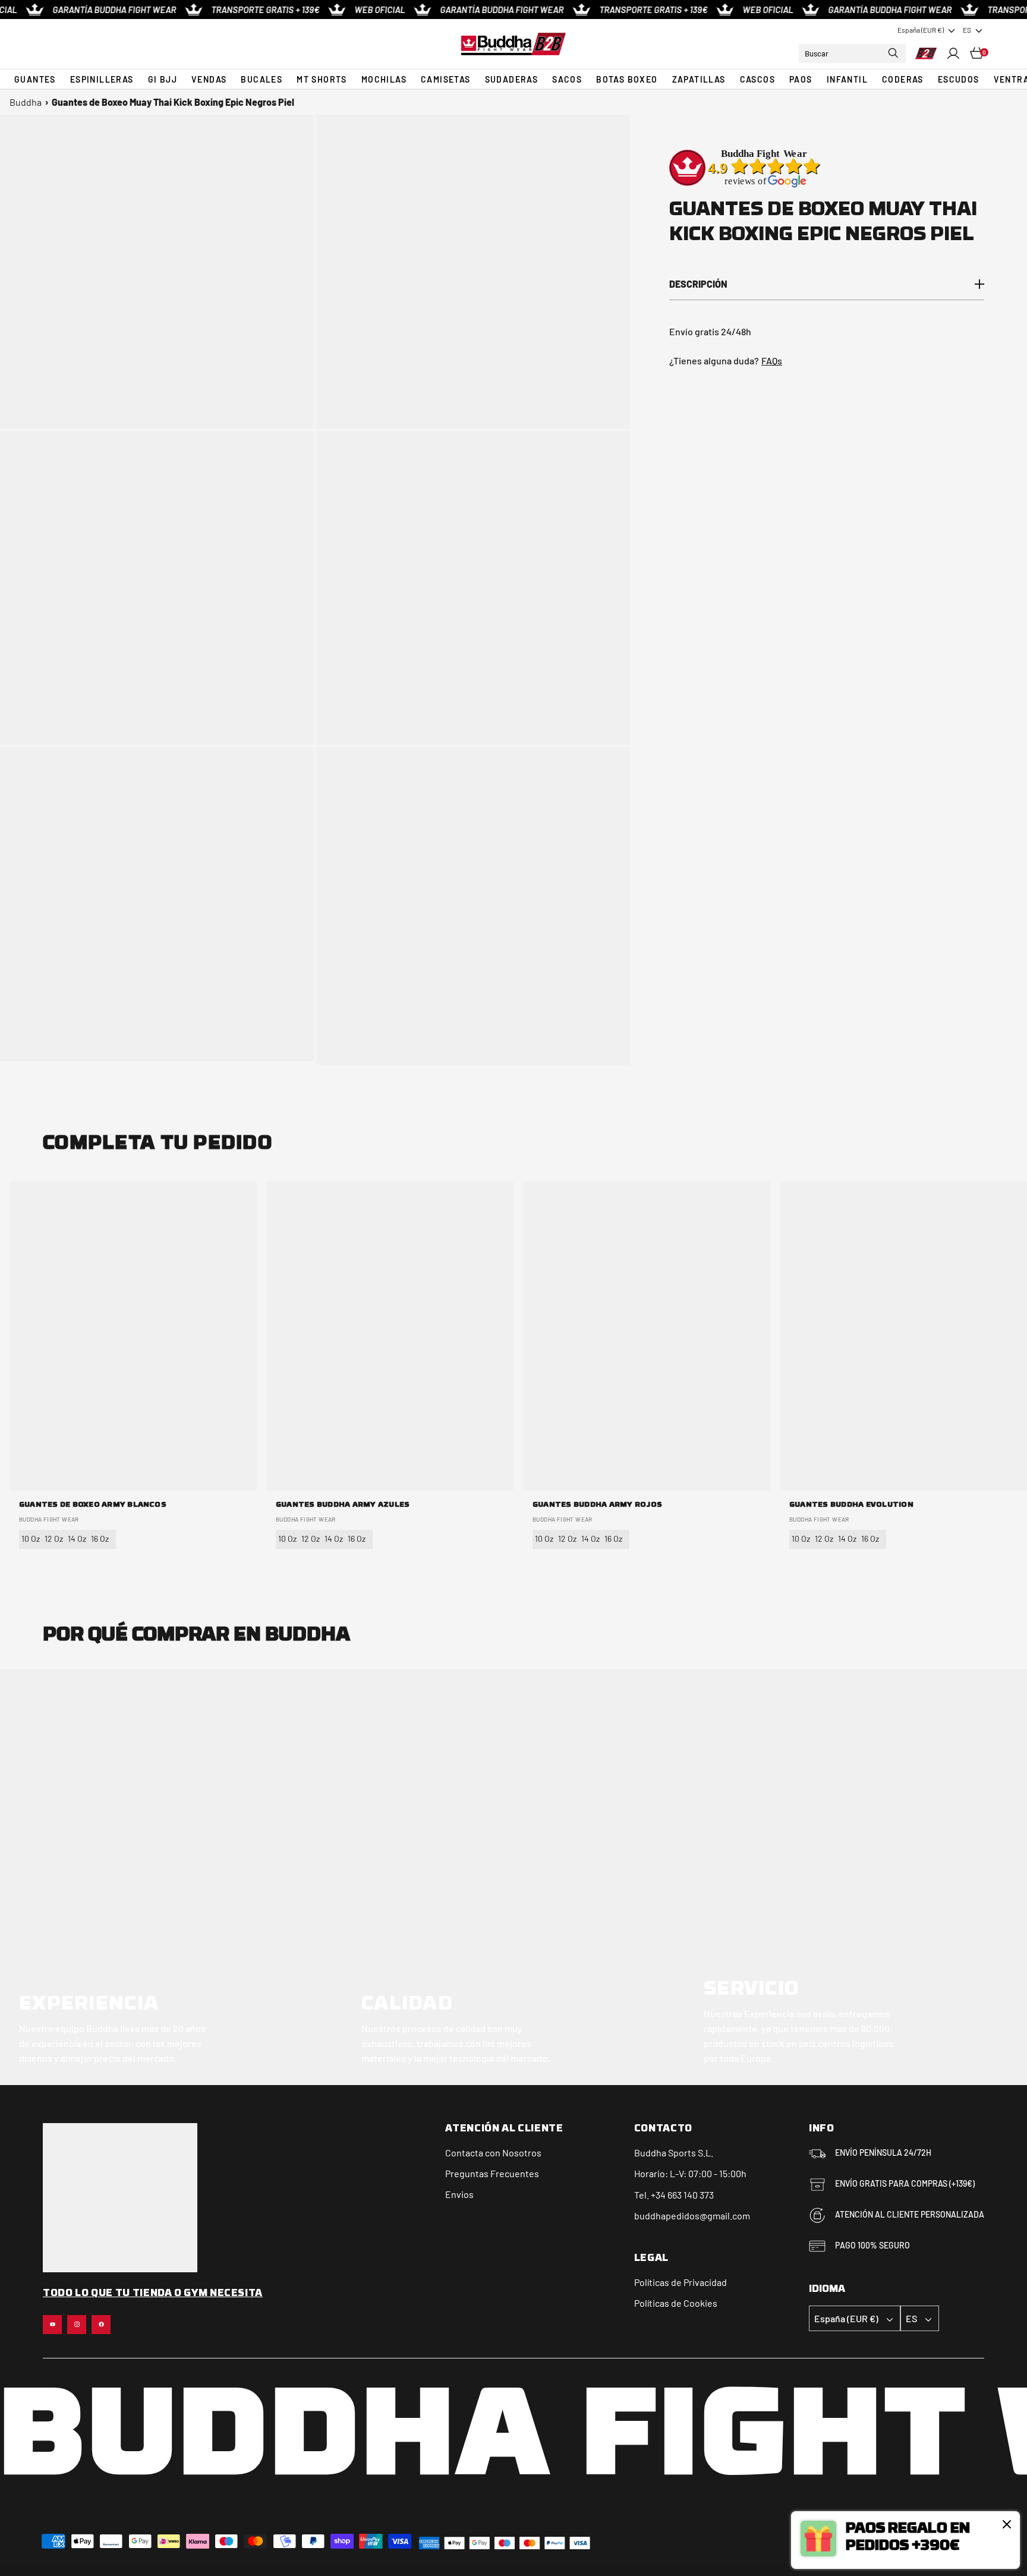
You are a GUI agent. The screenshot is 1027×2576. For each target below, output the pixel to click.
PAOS (801, 79)
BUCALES (262, 79)
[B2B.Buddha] (513, 44)
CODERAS (903, 79)
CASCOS (757, 79)
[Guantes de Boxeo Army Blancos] (133, 1336)
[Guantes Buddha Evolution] (903, 1336)
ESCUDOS (959, 79)
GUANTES (35, 79)
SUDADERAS (512, 79)
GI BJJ (163, 79)
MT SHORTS (322, 79)
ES (967, 30)
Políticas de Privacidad (681, 2282)
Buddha (26, 102)
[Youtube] (52, 2325)
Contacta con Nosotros (493, 2153)
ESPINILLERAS (102, 79)
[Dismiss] (1007, 2524)
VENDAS (209, 79)
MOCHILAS (384, 79)
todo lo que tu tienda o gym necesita (153, 2294)
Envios (459, 2194)
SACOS (567, 79)
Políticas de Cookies (676, 2303)
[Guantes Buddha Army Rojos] (647, 1336)
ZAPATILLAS (699, 79)
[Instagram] (77, 2325)
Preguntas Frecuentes (492, 2173)
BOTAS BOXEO (627, 79)
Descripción (698, 284)
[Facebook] (101, 2325)
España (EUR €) (921, 30)
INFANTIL (847, 79)
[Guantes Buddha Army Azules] (390, 1336)
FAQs (772, 360)
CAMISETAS (446, 79)
